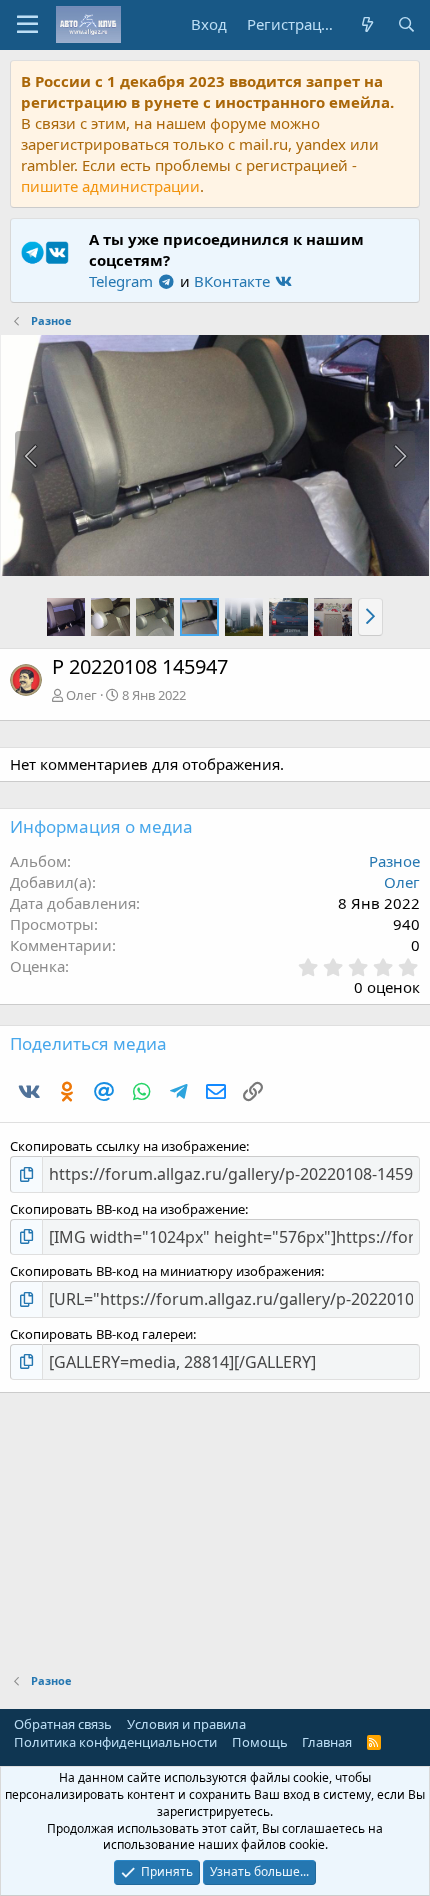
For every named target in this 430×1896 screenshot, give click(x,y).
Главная (327, 1742)
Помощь (260, 1742)
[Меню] (27, 25)
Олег (81, 695)
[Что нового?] (366, 24)
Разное (394, 861)
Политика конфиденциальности (115, 1742)
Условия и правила (186, 1724)
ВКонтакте (234, 281)
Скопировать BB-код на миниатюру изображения (165, 1271)
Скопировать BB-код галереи (101, 1334)
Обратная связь (63, 1724)
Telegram (123, 281)
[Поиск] (406, 24)
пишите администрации (110, 186)
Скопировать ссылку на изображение (128, 1146)
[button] (370, 617)
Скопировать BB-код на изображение (127, 1209)
